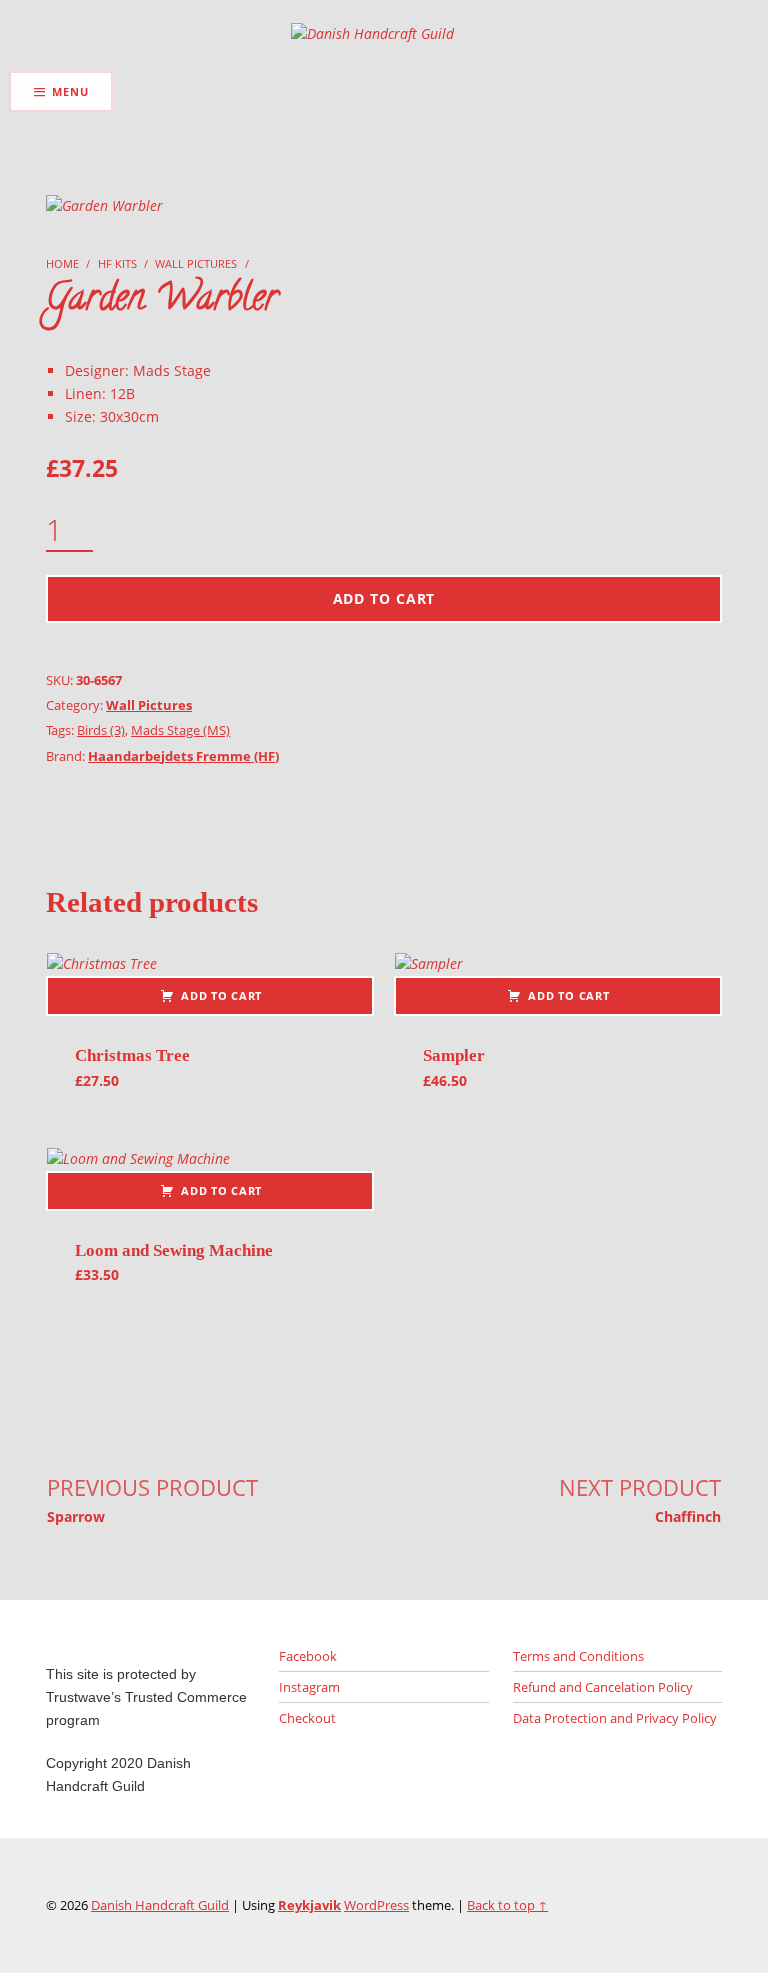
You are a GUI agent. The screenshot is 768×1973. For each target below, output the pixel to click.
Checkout (307, 1718)
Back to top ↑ (507, 1905)
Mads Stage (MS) (180, 730)
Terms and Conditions (578, 1656)
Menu (70, 91)
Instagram (309, 1687)
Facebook (308, 1656)
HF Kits (117, 263)
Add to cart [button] (221, 995)
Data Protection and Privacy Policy (615, 1718)
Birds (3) (101, 730)
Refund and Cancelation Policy (603, 1687)
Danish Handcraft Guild (160, 1905)
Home (62, 263)
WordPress (376, 1905)
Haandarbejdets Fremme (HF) (183, 756)
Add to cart (384, 598)
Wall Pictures (196, 263)
